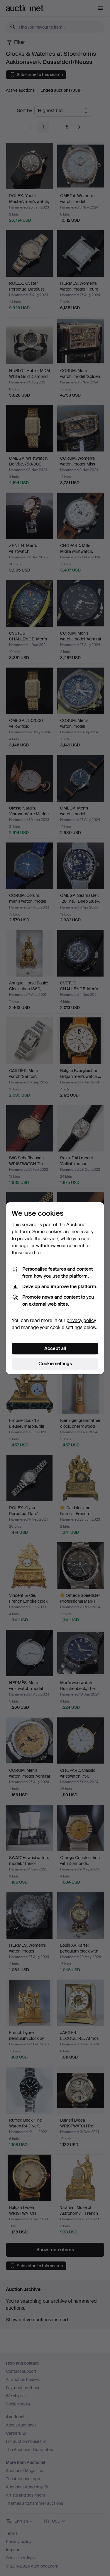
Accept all (55, 1348)
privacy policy (81, 1320)
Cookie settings (55, 1364)
